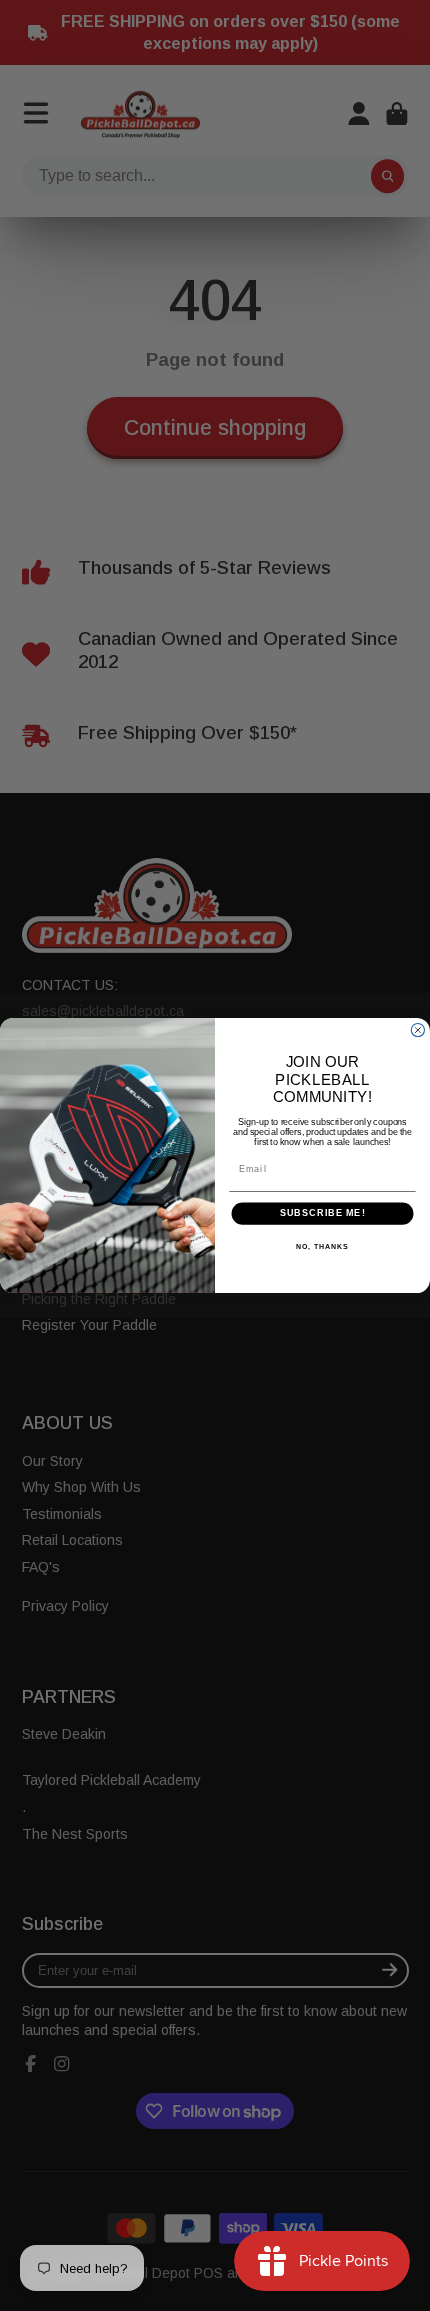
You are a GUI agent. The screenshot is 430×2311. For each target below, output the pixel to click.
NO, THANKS (322, 1247)
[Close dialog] (417, 1029)
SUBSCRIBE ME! (323, 1213)
